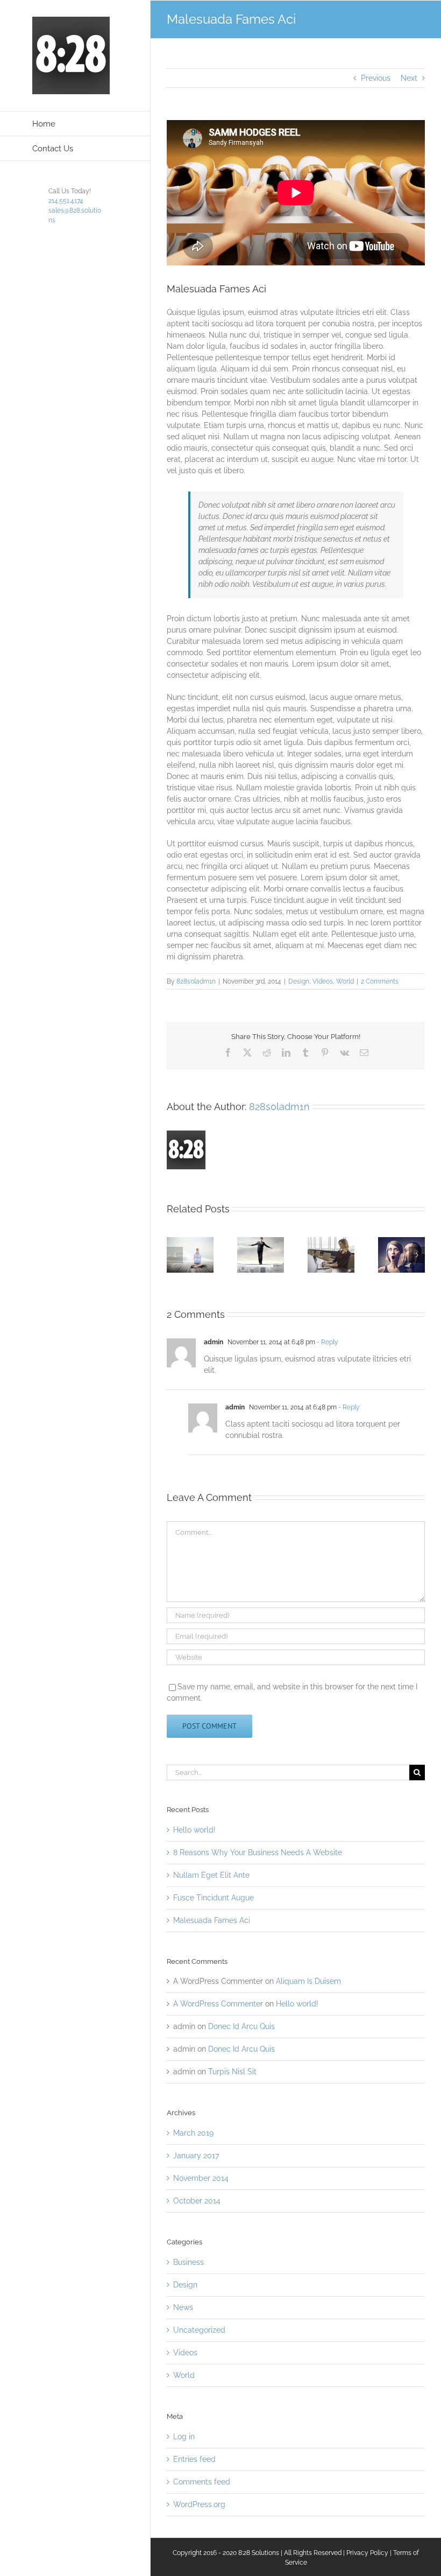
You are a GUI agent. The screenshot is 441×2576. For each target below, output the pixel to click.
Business (189, 2262)
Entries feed (194, 2459)
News (183, 2307)
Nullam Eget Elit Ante (211, 1875)
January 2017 (196, 2156)
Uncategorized (199, 2330)
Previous (376, 78)
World (345, 981)
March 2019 (193, 2133)
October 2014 (197, 2201)
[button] (175, 1255)
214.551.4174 (66, 201)
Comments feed (202, 2482)
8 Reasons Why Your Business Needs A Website (258, 1852)
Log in (184, 2437)
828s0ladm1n (196, 981)
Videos (323, 981)
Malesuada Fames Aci (212, 1920)
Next (409, 78)
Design (299, 981)
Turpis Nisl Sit (232, 2072)
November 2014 (201, 2178)
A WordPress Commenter (218, 2004)
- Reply (327, 1342)
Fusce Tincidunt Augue (214, 1898)
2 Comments (380, 981)
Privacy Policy (367, 2553)
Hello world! (194, 1830)
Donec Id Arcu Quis (241, 2026)
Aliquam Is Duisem (308, 1981)
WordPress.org (199, 2504)
